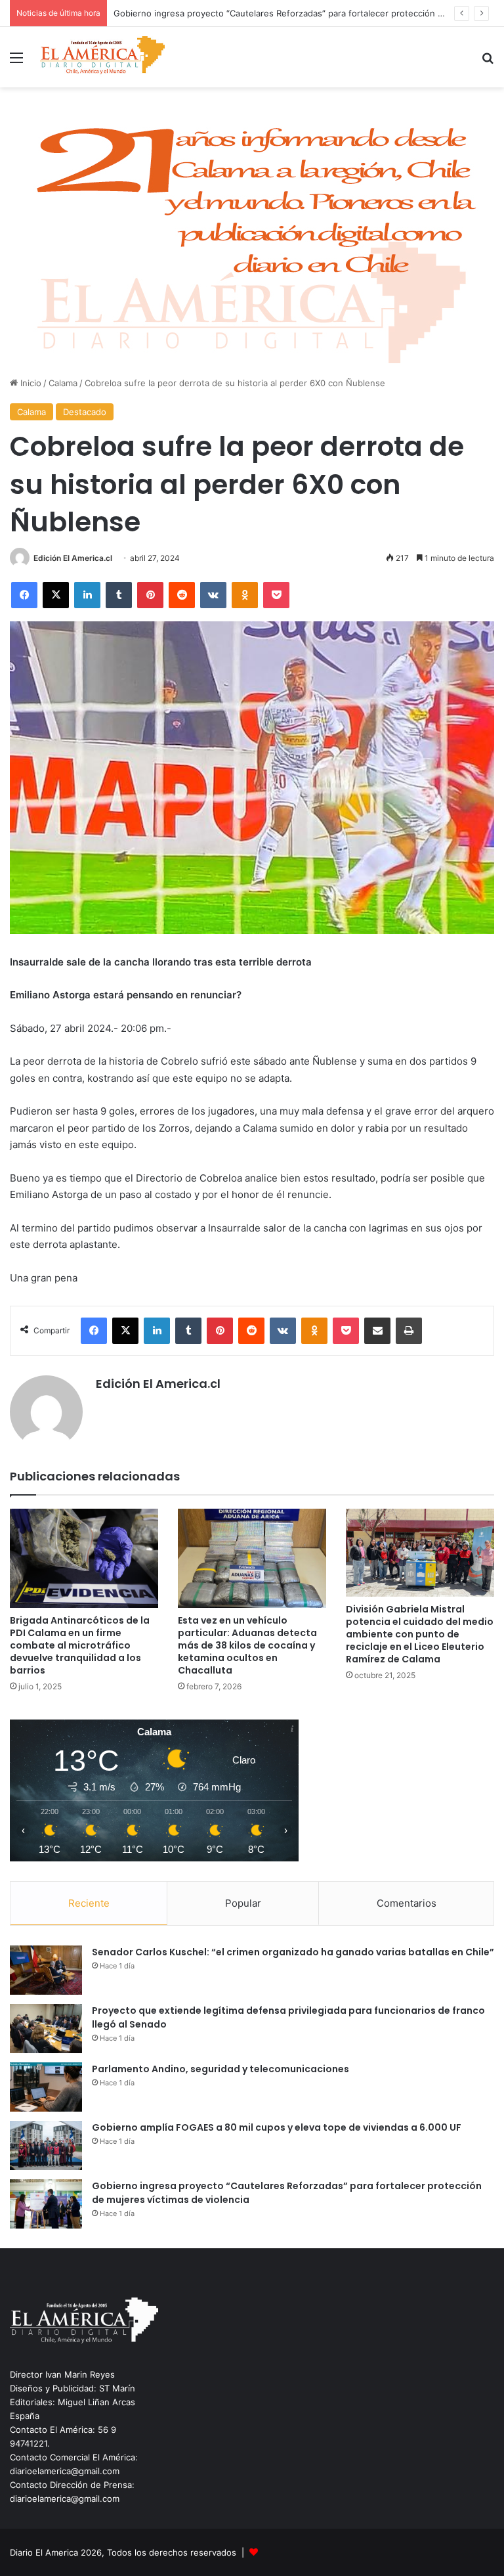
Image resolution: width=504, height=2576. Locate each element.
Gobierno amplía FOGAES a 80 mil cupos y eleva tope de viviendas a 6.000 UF (277, 2127)
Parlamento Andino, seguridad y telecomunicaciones (220, 2069)
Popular (243, 1903)
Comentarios (407, 1903)
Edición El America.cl (73, 558)
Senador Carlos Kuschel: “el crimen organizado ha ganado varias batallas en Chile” (293, 1952)
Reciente (89, 1903)
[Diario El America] (102, 57)
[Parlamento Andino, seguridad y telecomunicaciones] (46, 2087)
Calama (63, 383)
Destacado (85, 412)
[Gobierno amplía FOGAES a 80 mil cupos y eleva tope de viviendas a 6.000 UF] (46, 2145)
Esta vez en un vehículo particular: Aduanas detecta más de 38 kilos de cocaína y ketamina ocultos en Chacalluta (247, 1645)
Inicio (30, 383)
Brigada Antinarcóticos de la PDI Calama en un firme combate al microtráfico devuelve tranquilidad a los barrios (80, 1645)
